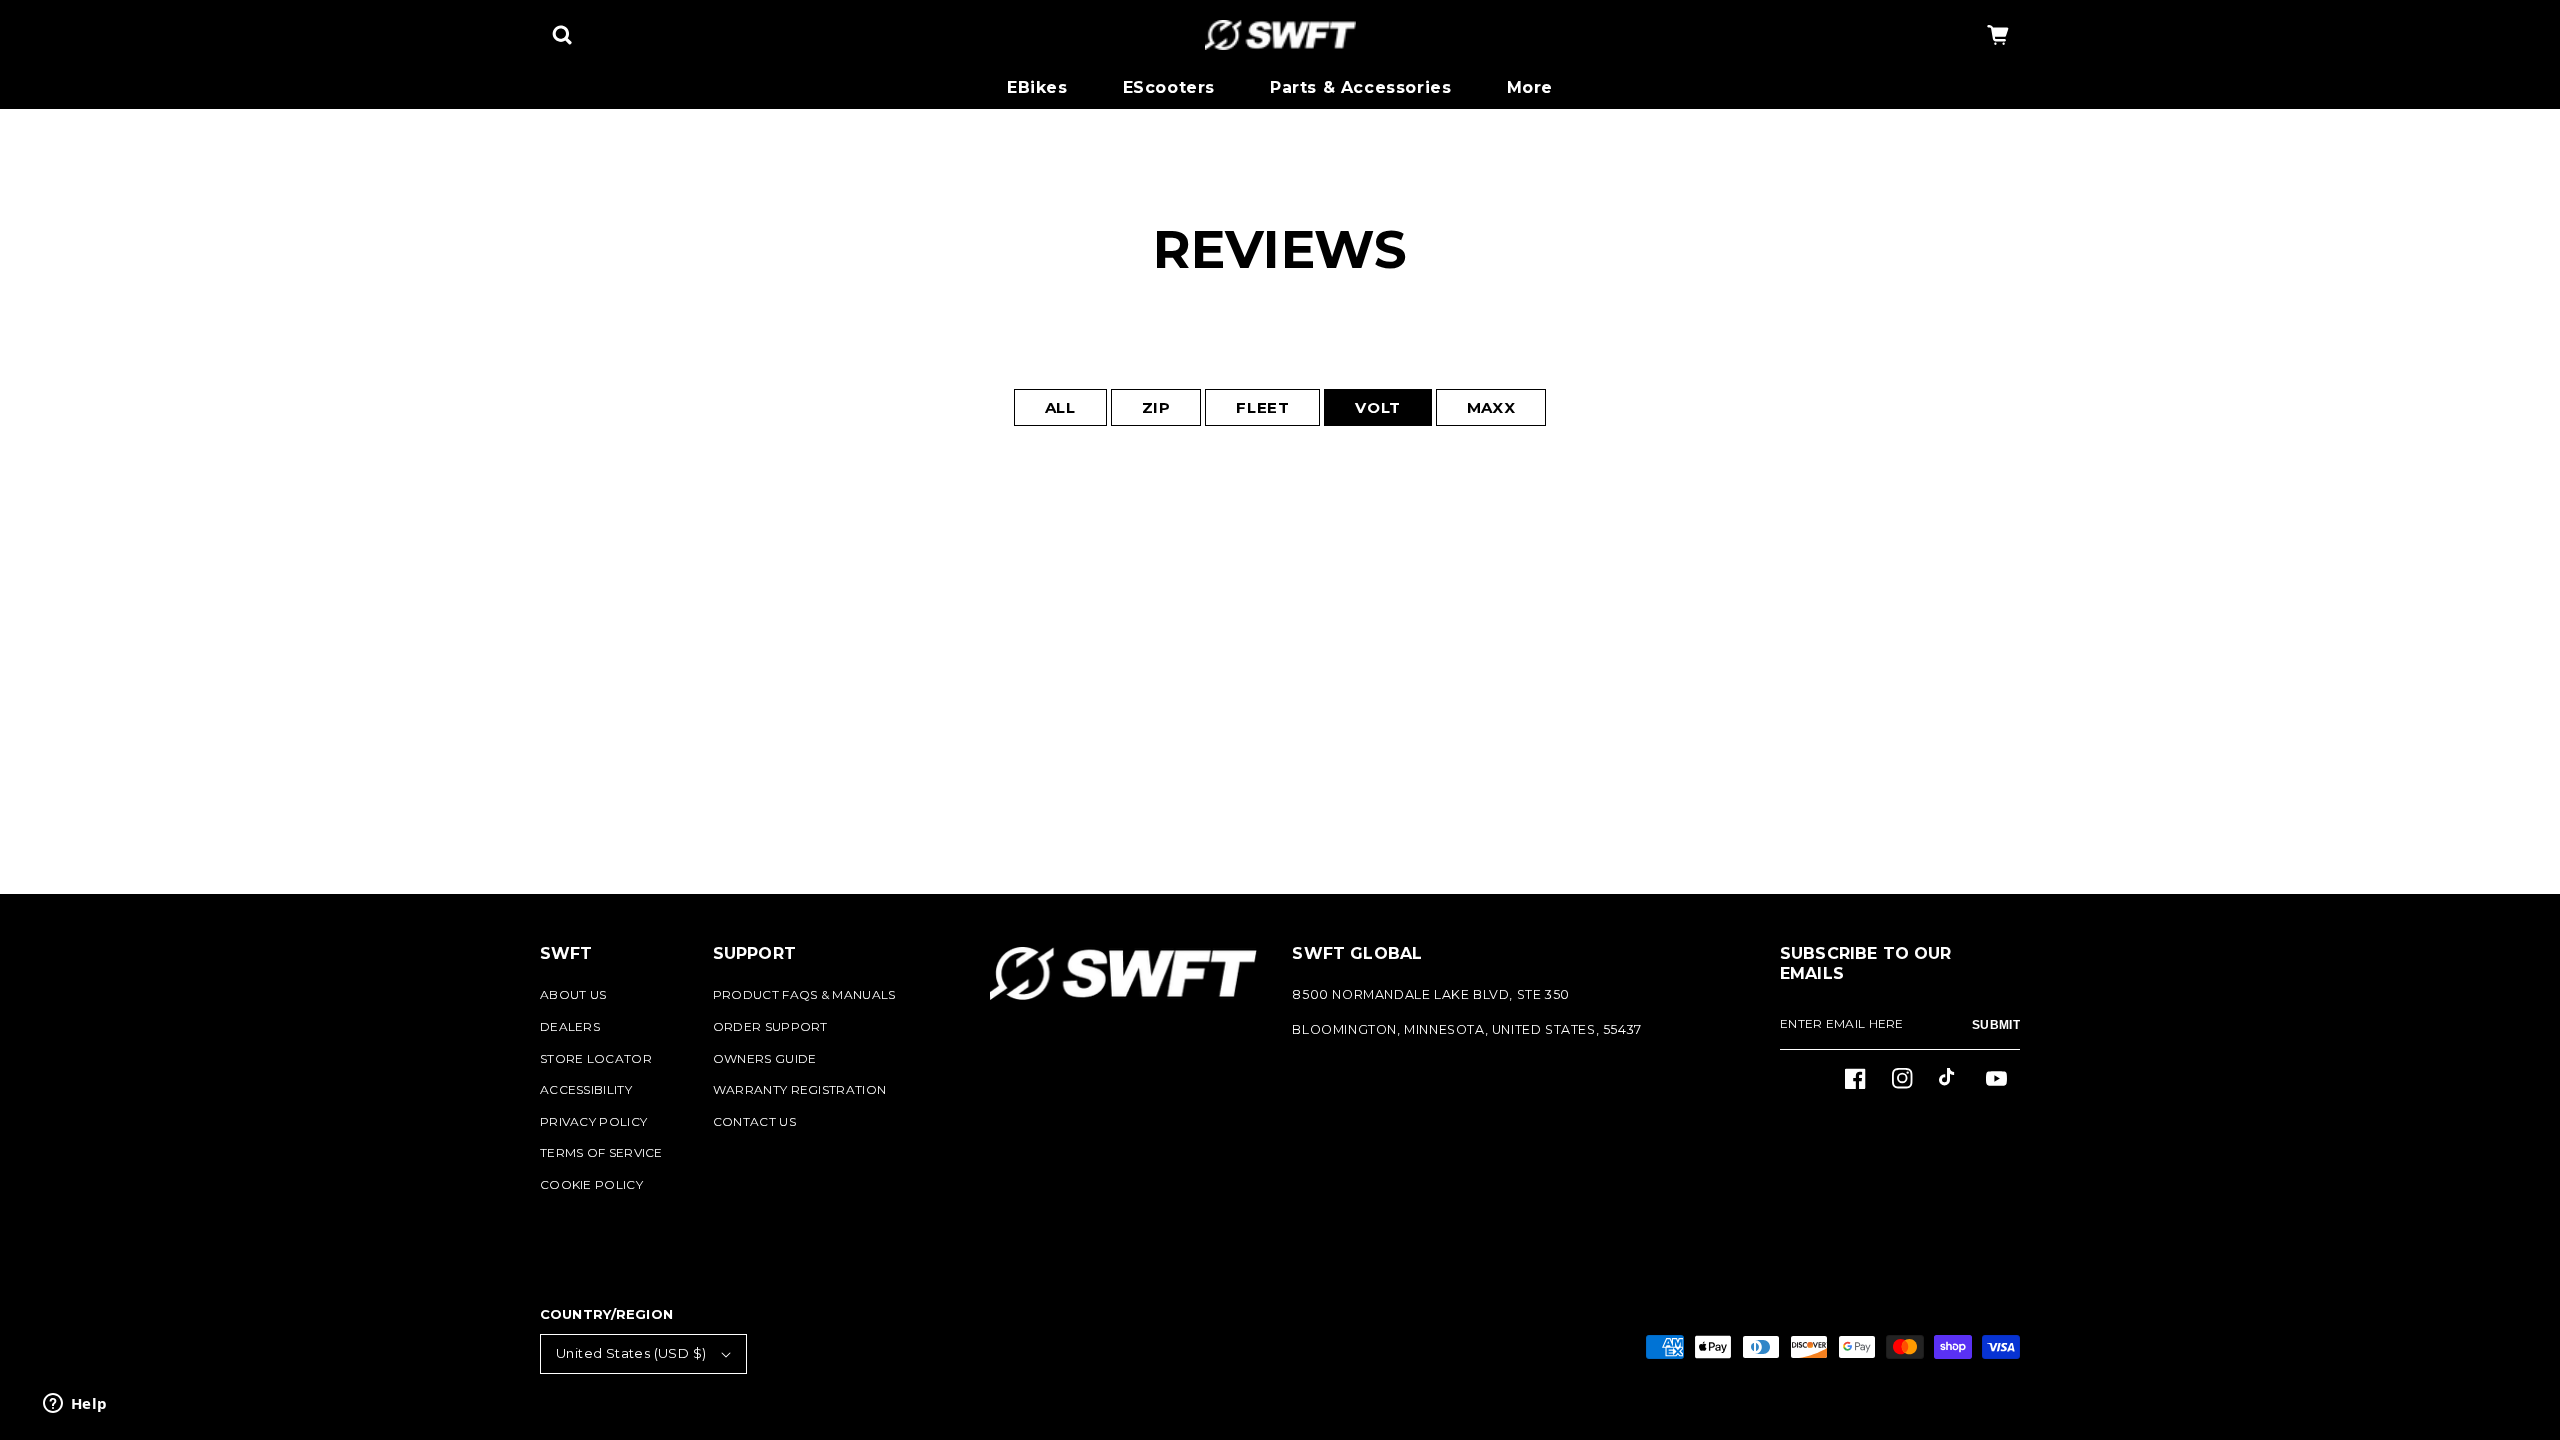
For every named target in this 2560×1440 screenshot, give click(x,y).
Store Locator (596, 1058)
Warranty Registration (799, 1089)
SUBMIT (1996, 1025)
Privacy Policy (593, 1121)
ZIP (1156, 407)
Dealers (570, 1026)
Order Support (770, 1026)
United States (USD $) (631, 1353)
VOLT (1377, 407)
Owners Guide (765, 1058)
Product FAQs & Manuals (804, 994)
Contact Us (754, 1121)
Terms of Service (601, 1152)
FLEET (1262, 407)
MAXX (1491, 407)
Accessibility (586, 1089)
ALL (1060, 407)
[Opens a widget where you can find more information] (75, 1405)
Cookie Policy (591, 1184)
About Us (573, 994)
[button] (562, 35)
